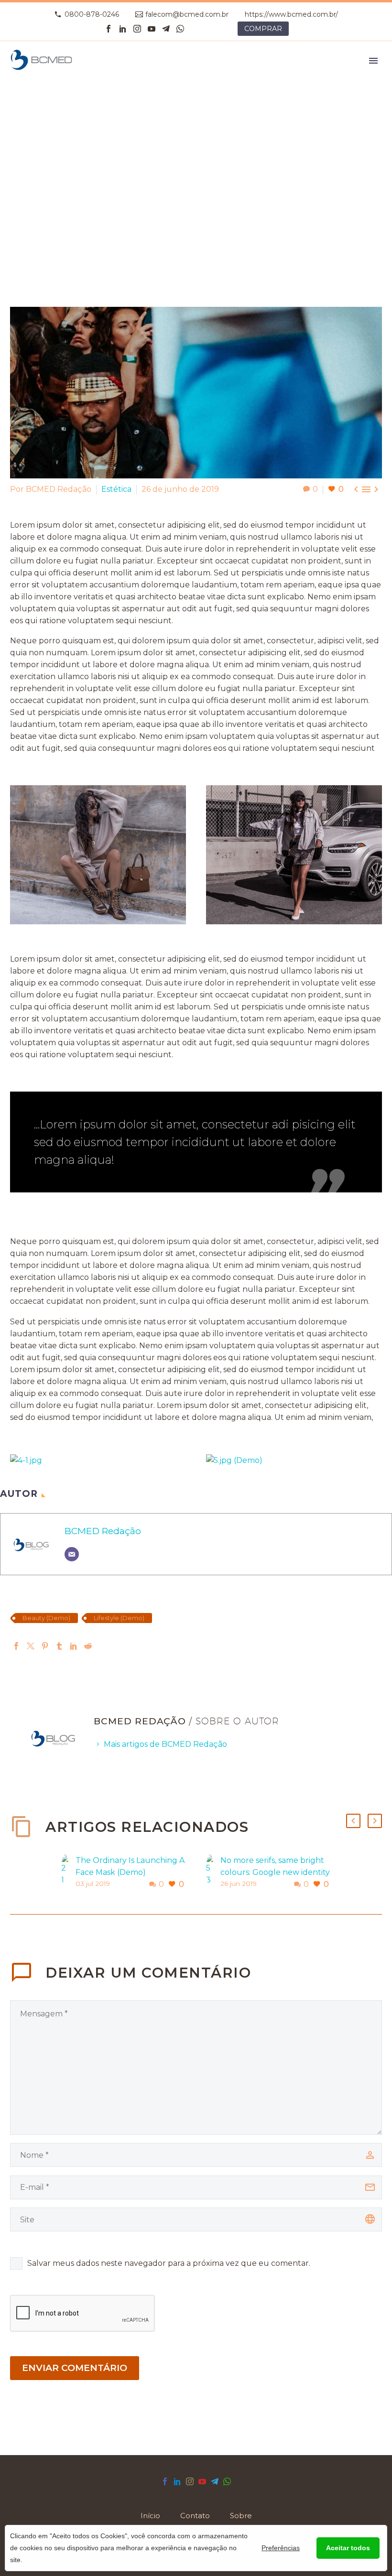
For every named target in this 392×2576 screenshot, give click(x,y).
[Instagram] (137, 29)
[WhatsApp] (180, 29)
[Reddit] (88, 1646)
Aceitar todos (348, 2548)
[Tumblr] (59, 1646)
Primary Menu (373, 61)
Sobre (241, 2516)
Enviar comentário (75, 2368)
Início (150, 2516)
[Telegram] (166, 29)
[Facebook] (109, 29)
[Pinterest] (45, 1646)
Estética (116, 489)
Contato (195, 2516)
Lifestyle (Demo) (119, 1618)
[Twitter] (31, 1646)
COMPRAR (263, 29)
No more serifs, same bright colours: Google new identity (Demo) (275, 1872)
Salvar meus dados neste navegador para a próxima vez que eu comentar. (169, 2263)
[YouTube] (152, 29)
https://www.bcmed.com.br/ (291, 14)
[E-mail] (72, 1554)
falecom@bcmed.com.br (187, 14)
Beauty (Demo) (46, 1618)
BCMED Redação (103, 1531)
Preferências (281, 2548)
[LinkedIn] (123, 29)
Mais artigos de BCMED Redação (165, 1744)
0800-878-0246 (92, 14)
